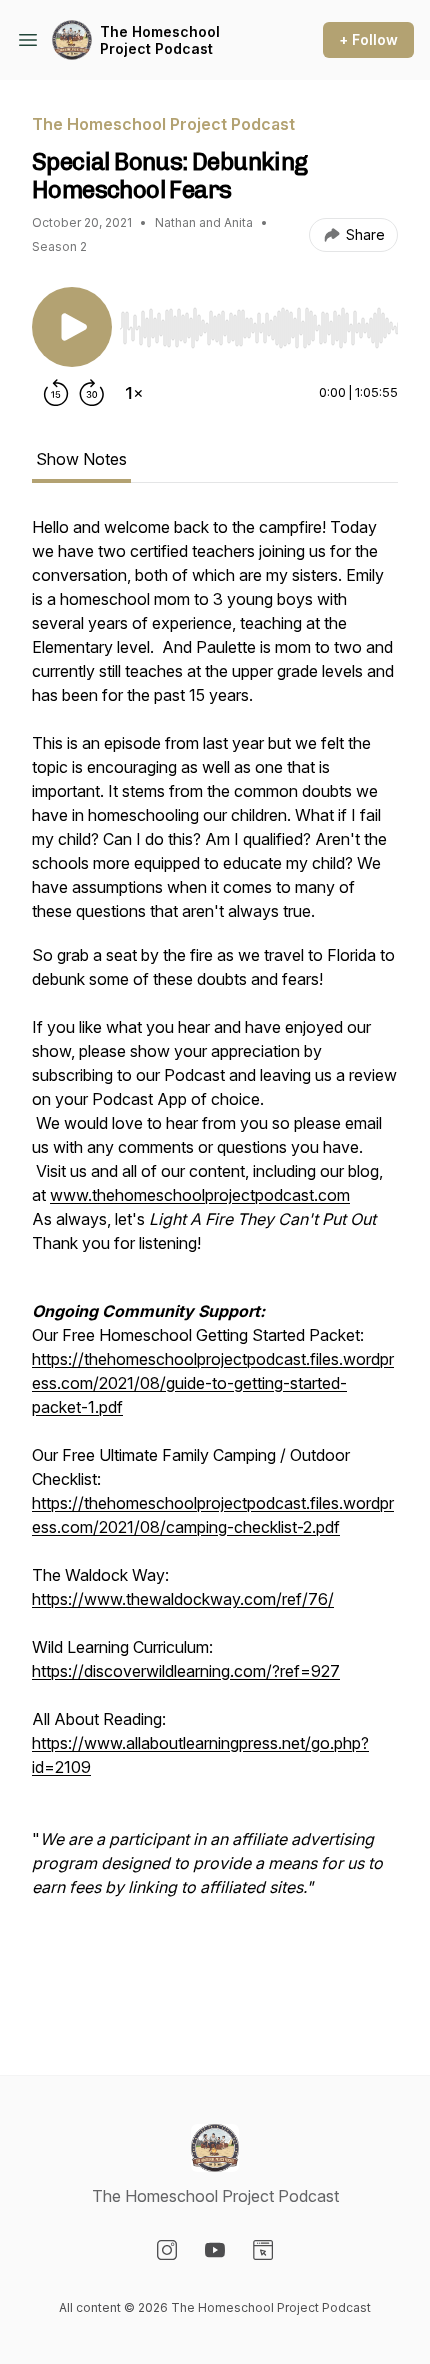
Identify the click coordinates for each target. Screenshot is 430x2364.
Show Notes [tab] (81, 459)
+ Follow (368, 39)
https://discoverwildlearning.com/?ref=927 (186, 1671)
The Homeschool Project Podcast (160, 40)
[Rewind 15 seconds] (56, 393)
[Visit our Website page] (263, 2250)
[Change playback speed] (134, 393)
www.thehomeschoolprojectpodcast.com (200, 1195)
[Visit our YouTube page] (215, 2250)
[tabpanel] (215, 1263)
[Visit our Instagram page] (167, 2250)
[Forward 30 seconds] (92, 393)
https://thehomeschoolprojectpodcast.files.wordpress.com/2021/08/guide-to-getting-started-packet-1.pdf (213, 1383)
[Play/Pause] (72, 327)
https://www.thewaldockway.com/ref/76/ (183, 1599)
